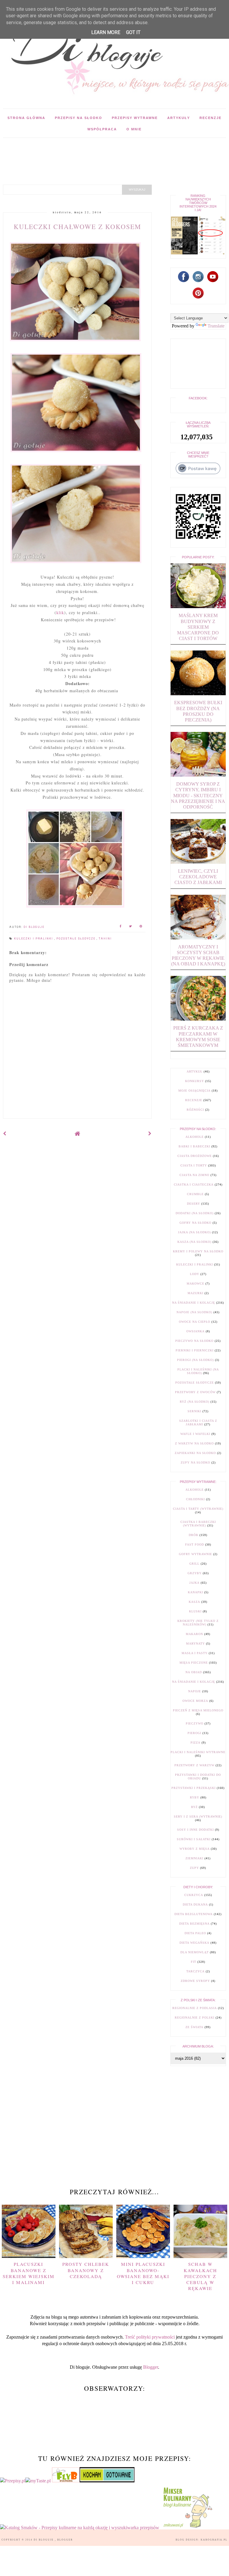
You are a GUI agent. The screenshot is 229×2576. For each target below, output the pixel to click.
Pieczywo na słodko (194, 1341)
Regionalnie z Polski (195, 2018)
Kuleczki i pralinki (34, 939)
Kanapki (195, 1592)
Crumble (195, 1194)
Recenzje (211, 118)
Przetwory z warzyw (194, 1765)
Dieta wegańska (194, 1943)
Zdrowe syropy (195, 1981)
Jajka (194, 1583)
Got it (133, 32)
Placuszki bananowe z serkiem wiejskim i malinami (29, 2273)
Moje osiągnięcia (194, 1091)
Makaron (194, 1634)
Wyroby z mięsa (195, 1849)
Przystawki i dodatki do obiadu (198, 1777)
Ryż (194, 1807)
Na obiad (194, 1672)
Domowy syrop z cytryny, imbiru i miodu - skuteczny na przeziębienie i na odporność (198, 795)
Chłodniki (195, 1499)
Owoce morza (195, 1701)
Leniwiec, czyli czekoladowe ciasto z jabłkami (198, 877)
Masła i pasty (195, 1653)
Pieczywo (195, 1723)
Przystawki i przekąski (194, 1788)
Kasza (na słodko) (194, 1242)
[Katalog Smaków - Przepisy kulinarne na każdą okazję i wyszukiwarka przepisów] (80, 2528)
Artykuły (179, 118)
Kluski (195, 1611)
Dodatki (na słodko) (195, 1213)
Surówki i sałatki (194, 1839)
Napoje (195, 1691)
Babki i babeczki (194, 1146)
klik (60, 612)
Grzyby (195, 1573)
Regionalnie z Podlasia (195, 2008)
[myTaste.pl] (39, 2481)
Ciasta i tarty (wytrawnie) (198, 1509)
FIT (194, 1962)
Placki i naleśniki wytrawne (198, 1752)
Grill (194, 1564)
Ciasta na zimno (194, 1175)
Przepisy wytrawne (135, 118)
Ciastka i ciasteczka (194, 1185)
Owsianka (195, 1331)
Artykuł (195, 1071)
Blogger (151, 2367)
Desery (194, 1204)
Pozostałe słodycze (76, 939)
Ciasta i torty (194, 1165)
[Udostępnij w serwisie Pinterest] (141, 927)
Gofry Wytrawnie (195, 1554)
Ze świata (194, 2027)
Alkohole (195, 1137)
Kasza (194, 1602)
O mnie (134, 129)
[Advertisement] (109, 151)
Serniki (194, 1411)
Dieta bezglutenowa (194, 1914)
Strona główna (26, 118)
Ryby (195, 1797)
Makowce (195, 1284)
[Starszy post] (150, 1134)
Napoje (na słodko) (194, 1312)
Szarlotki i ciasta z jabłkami (198, 1423)
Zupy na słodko (195, 1462)
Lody (195, 1274)
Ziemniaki (194, 1858)
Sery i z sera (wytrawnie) (198, 1817)
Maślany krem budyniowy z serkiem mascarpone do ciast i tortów (198, 627)
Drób (194, 1535)
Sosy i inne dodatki (195, 1830)
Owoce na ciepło (195, 1322)
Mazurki (195, 1293)
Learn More (106, 32)
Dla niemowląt (195, 1952)
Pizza (195, 1743)
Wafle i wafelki (195, 1434)
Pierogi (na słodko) (195, 1360)
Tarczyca (195, 1971)
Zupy (194, 1868)
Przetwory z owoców (195, 1392)
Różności (195, 1110)
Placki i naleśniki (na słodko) (198, 1371)
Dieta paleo (195, 1933)
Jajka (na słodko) (194, 1232)
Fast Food (195, 1544)
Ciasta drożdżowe (195, 1156)
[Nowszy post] (5, 1134)
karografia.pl (214, 2540)
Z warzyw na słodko (194, 1443)
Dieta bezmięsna (194, 1924)
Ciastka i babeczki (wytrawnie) (198, 1524)
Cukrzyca (194, 1895)
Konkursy (195, 1081)
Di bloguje (44, 2540)
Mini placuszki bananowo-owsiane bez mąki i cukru (143, 2273)
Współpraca (102, 129)
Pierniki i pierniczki (195, 1350)
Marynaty (195, 1644)
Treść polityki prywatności (150, 2337)
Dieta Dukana (195, 1904)
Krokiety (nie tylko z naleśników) (198, 1623)
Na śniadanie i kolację (194, 1303)
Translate (216, 326)
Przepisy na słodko (79, 118)
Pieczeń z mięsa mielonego (198, 1710)
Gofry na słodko (195, 1223)
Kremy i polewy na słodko (198, 1251)
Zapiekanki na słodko (195, 1453)
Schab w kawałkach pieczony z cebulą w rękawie (200, 2276)
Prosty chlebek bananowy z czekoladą (86, 2270)
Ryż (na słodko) (195, 1402)
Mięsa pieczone (194, 1663)
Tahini (105, 939)
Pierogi (194, 1733)
